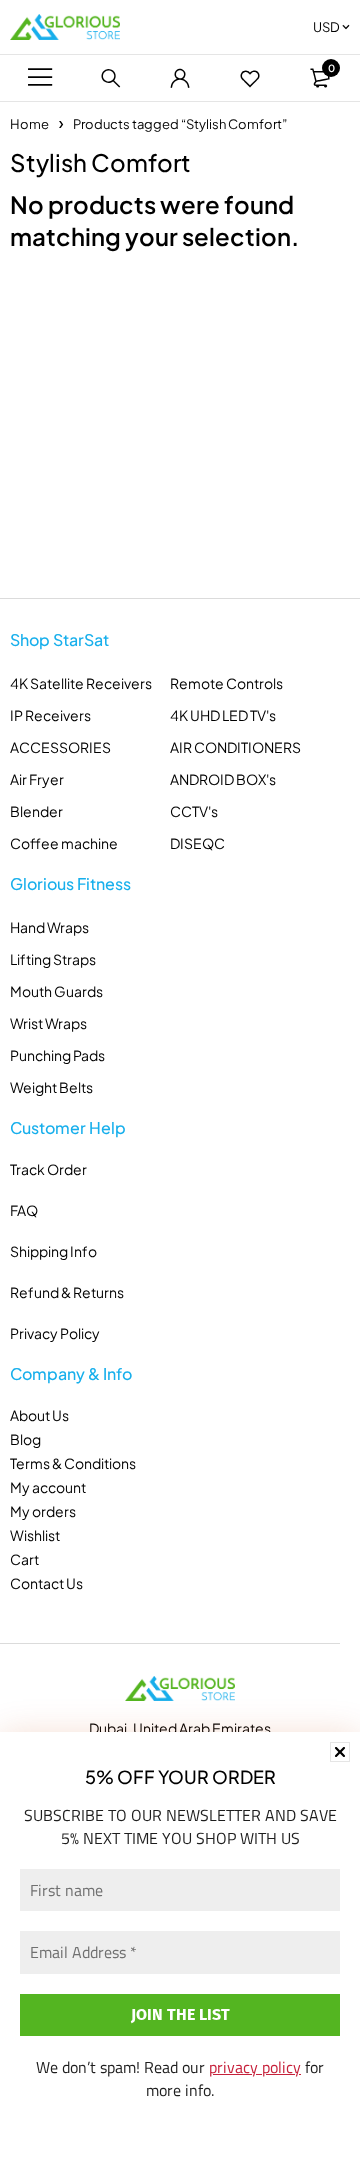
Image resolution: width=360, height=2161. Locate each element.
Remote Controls (226, 683)
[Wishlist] (250, 78)
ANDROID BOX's (223, 779)
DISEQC (197, 843)
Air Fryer (37, 779)
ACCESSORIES (60, 747)
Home (29, 124)
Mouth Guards (56, 991)
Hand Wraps (49, 927)
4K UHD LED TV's (223, 715)
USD (326, 27)
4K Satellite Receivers (81, 683)
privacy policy (255, 2067)
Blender (36, 811)
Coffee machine (64, 843)
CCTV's (194, 811)
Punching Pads (57, 1055)
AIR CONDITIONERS (235, 747)
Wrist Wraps (48, 1023)
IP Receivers (50, 715)
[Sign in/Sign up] (180, 78)
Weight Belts (51, 1087)
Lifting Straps (53, 959)
